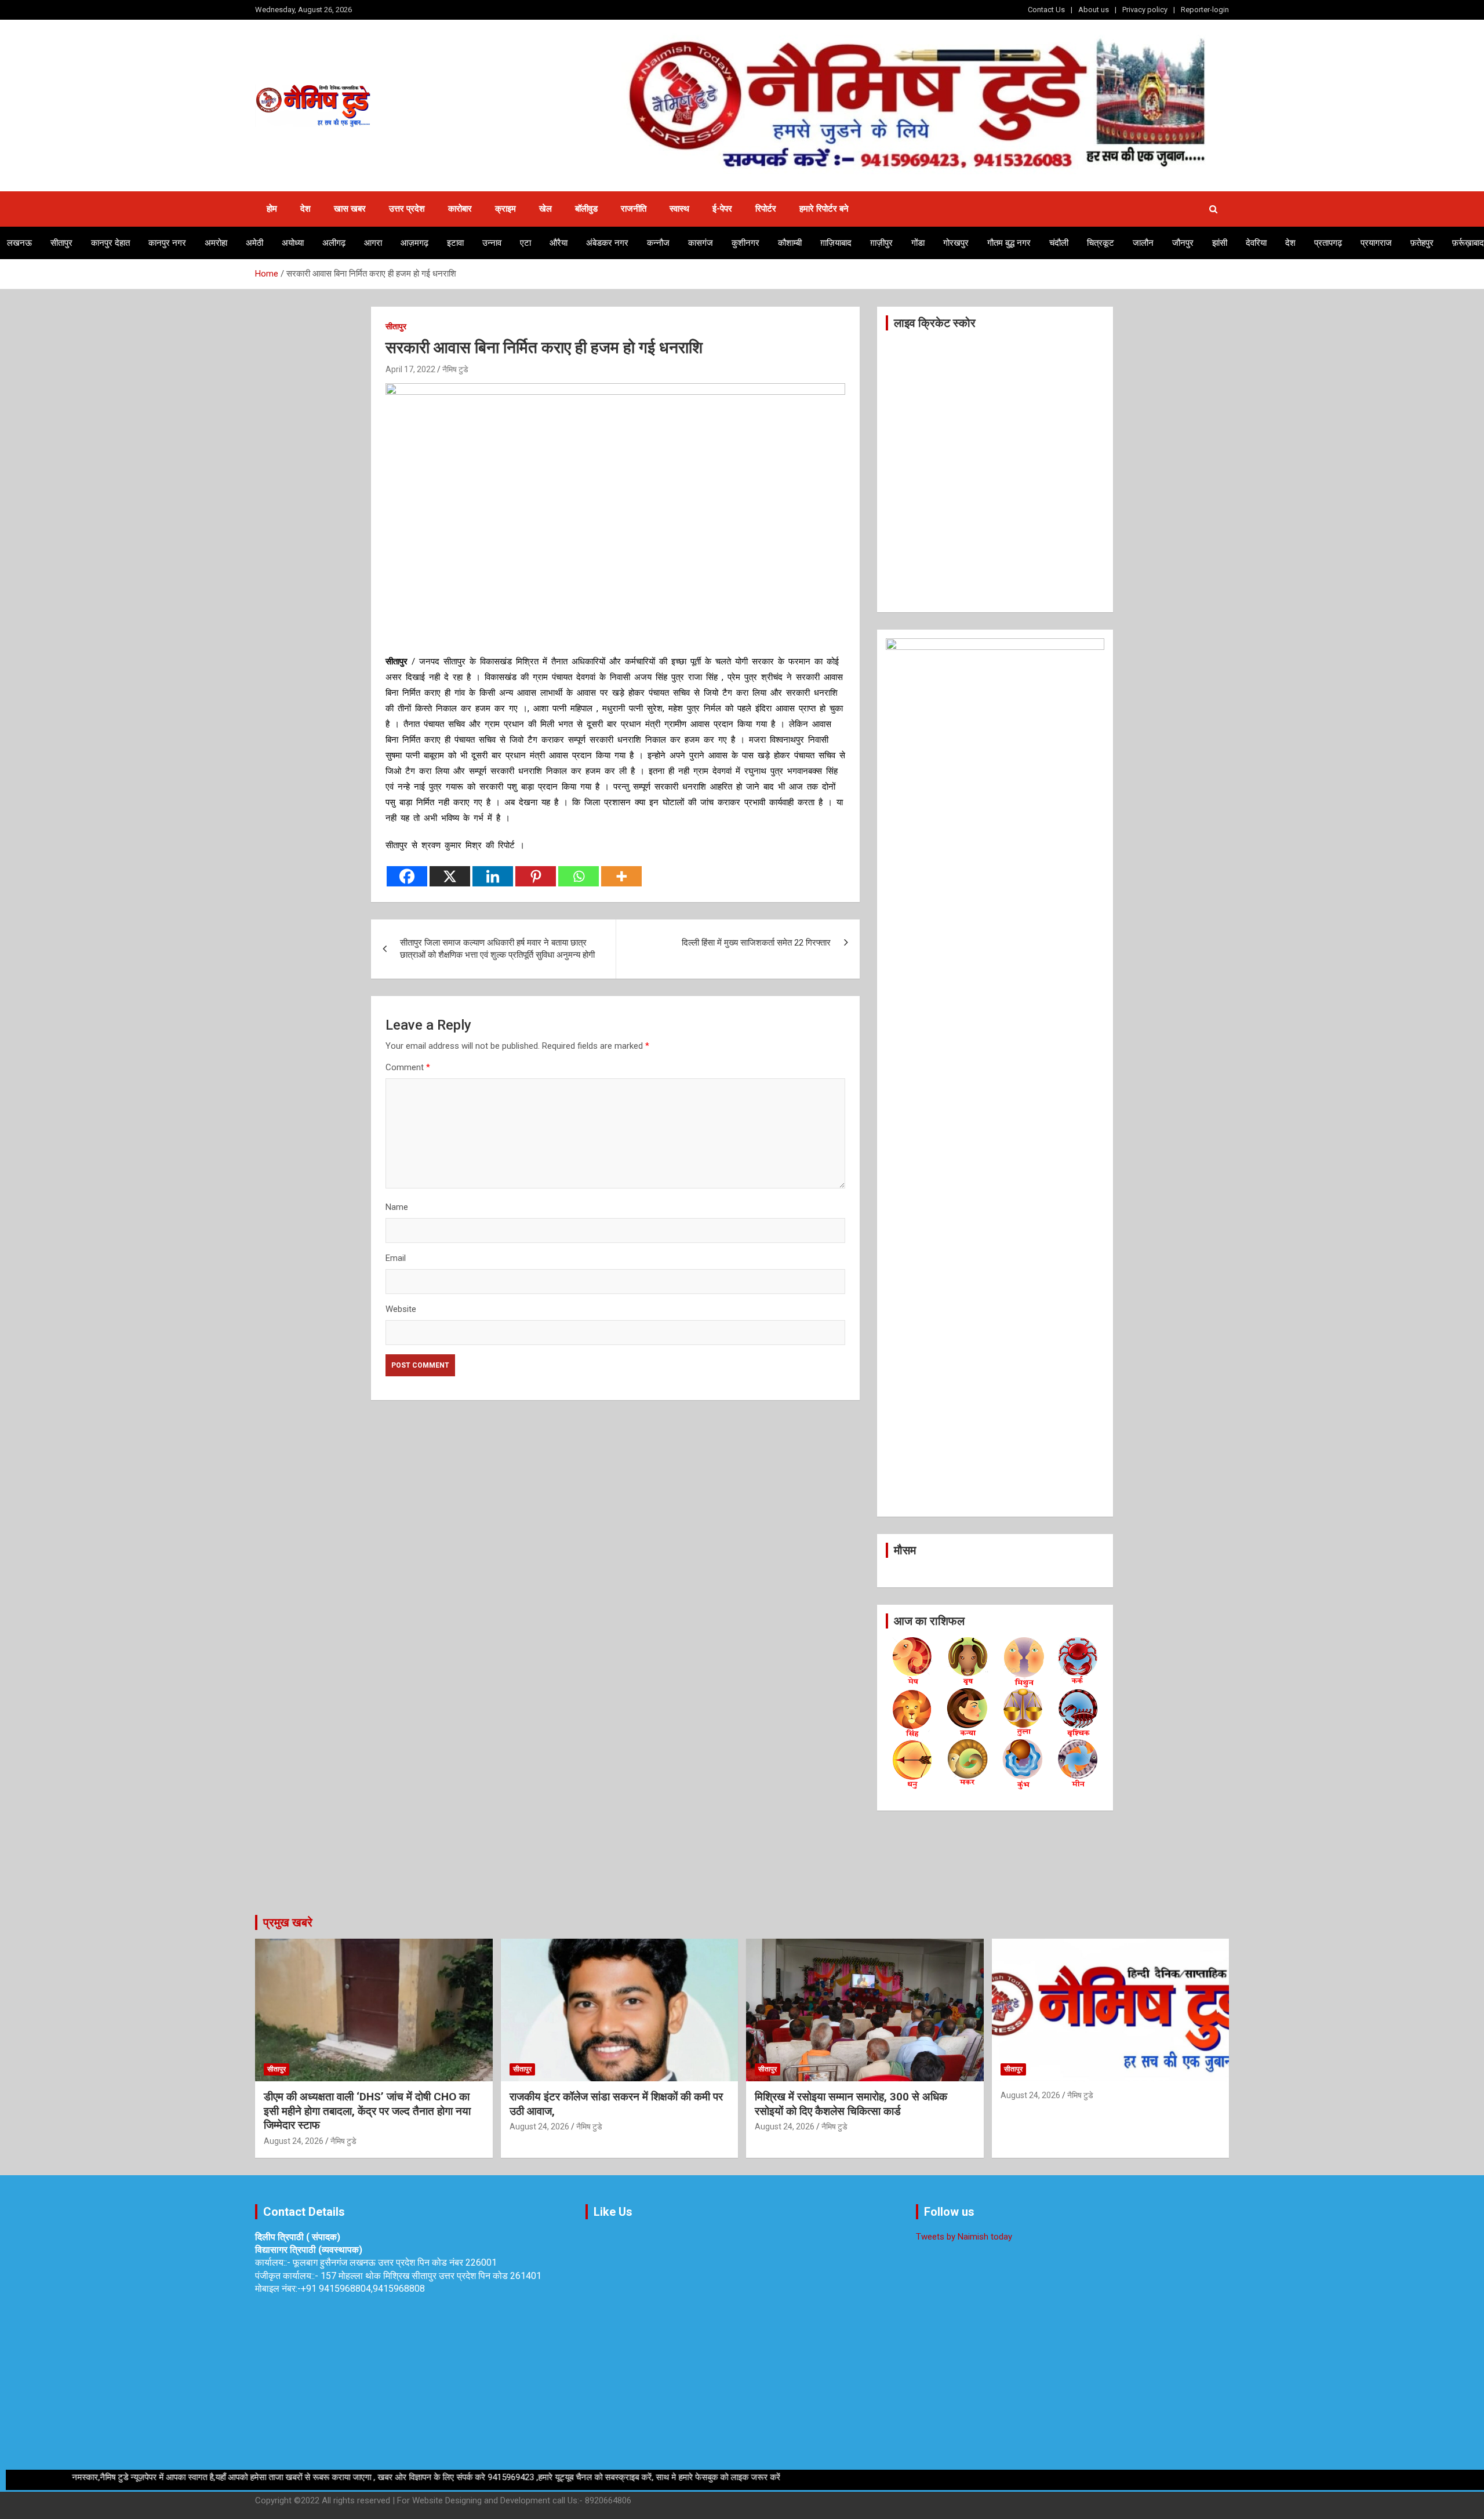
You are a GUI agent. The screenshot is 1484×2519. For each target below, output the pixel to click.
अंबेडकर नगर (607, 243)
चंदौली (1059, 243)
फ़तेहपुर (1422, 243)
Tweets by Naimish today (964, 2237)
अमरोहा (216, 243)
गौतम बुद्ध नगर (1009, 243)
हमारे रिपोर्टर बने (824, 209)
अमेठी (254, 243)
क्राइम (505, 209)
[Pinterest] (536, 876)
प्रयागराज (1376, 243)
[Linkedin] (493, 876)
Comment (408, 1067)
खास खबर (350, 209)
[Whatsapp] (579, 876)
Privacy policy (1145, 10)
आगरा (373, 243)
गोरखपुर (956, 243)
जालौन (1143, 243)
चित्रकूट (1101, 243)
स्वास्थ (679, 209)
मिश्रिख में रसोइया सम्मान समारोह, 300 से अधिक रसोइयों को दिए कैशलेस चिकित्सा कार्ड (851, 2104)
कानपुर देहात (110, 243)
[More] (621, 876)
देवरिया (1256, 243)
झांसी (1220, 243)
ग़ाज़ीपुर (881, 243)
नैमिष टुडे (455, 369)
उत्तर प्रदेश (407, 209)
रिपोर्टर (766, 209)
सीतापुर (61, 243)
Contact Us (1046, 10)
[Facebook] (407, 876)
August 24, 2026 (294, 2141)
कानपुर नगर (167, 243)
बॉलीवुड (586, 209)
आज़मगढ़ (414, 243)
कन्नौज (658, 243)
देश (305, 209)
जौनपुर (1183, 243)
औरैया (559, 243)
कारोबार (460, 209)
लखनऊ (19, 243)
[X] (450, 876)
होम (272, 209)
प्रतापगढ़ (1328, 243)
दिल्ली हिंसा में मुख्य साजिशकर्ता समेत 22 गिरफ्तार (756, 943)
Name (397, 1207)
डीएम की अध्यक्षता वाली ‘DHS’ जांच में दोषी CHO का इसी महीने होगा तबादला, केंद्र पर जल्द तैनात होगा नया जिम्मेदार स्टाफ (367, 2111)
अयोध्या (293, 243)
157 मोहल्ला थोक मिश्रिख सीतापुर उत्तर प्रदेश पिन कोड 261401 (431, 2276)
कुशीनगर (745, 243)
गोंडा (918, 243)
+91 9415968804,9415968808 (363, 2289)
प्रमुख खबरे (288, 1922)
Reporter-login (1205, 10)
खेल (545, 209)
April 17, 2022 (410, 369)
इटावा (455, 243)
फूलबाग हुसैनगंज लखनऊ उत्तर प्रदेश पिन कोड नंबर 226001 (395, 2262)
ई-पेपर (722, 209)
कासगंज (701, 243)
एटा (525, 243)
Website (401, 1309)
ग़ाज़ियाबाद (836, 243)
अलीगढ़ (334, 243)
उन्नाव (492, 243)
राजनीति (634, 209)
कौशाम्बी (790, 243)
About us (1094, 10)
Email (396, 1258)
